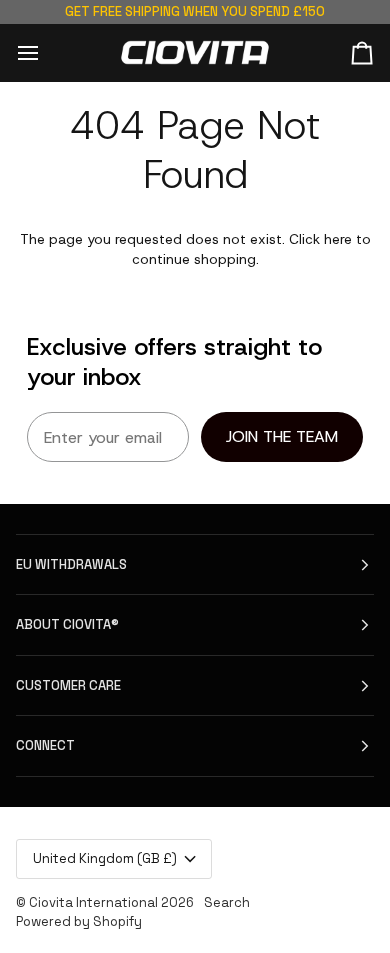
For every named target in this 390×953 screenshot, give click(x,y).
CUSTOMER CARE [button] (68, 685)
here (338, 239)
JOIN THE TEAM (282, 436)
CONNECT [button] (45, 745)
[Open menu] (46, 52)
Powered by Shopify (79, 921)
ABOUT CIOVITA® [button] (67, 624)
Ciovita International (93, 902)
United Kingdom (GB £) (105, 858)
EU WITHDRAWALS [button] (71, 564)
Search (227, 902)
